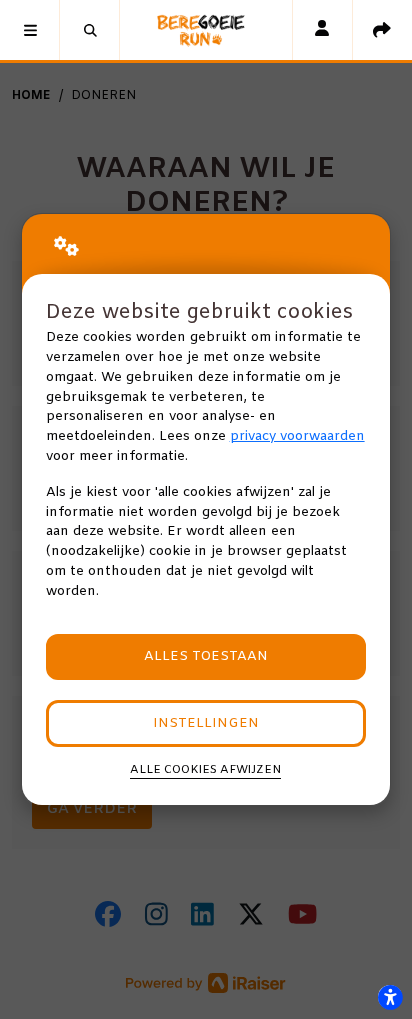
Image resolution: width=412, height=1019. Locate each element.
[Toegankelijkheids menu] (390, 997)
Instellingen (206, 723)
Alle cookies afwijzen (205, 770)
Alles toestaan (206, 656)
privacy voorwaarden (297, 436)
